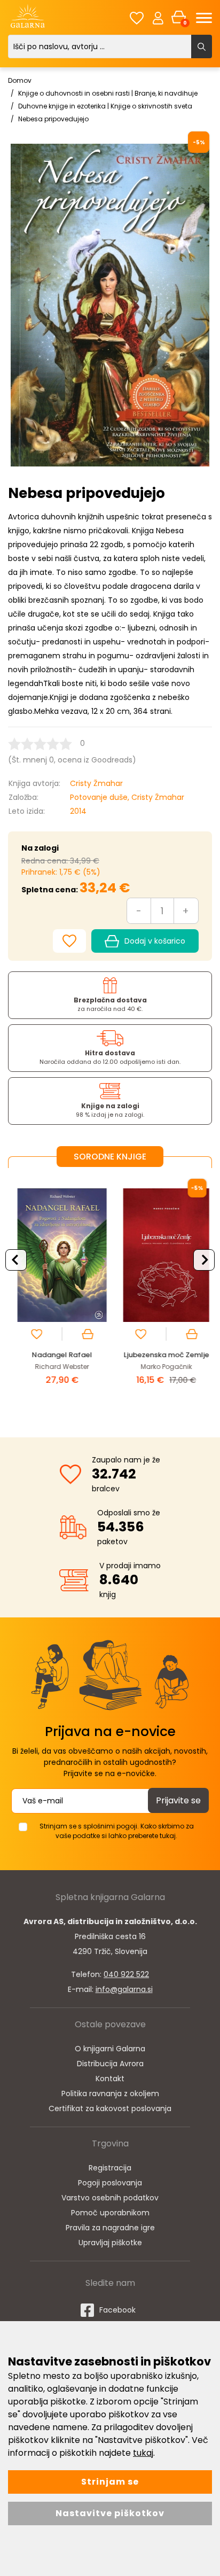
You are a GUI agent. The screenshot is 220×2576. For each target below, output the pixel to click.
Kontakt (110, 2079)
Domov (20, 80)
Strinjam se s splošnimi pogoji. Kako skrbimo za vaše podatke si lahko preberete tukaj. (117, 1831)
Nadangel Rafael (58, 1355)
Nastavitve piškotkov (110, 2513)
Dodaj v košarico (155, 941)
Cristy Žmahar (96, 783)
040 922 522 (126, 1974)
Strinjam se (110, 2482)
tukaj (143, 2453)
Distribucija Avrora (110, 2064)
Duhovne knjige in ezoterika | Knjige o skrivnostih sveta (105, 106)
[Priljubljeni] (137, 18)
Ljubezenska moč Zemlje (162, 1355)
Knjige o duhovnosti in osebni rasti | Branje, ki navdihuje (108, 93)
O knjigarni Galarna (110, 2049)
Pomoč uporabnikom (110, 2213)
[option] (58, 1294)
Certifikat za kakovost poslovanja (110, 2108)
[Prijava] (158, 18)
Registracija (110, 2168)
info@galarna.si (124, 1989)
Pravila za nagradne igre (110, 2228)
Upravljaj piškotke (110, 2243)
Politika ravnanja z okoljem (110, 2094)
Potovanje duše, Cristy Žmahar (127, 797)
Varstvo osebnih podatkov (110, 2198)
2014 (78, 811)
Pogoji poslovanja (110, 2183)
